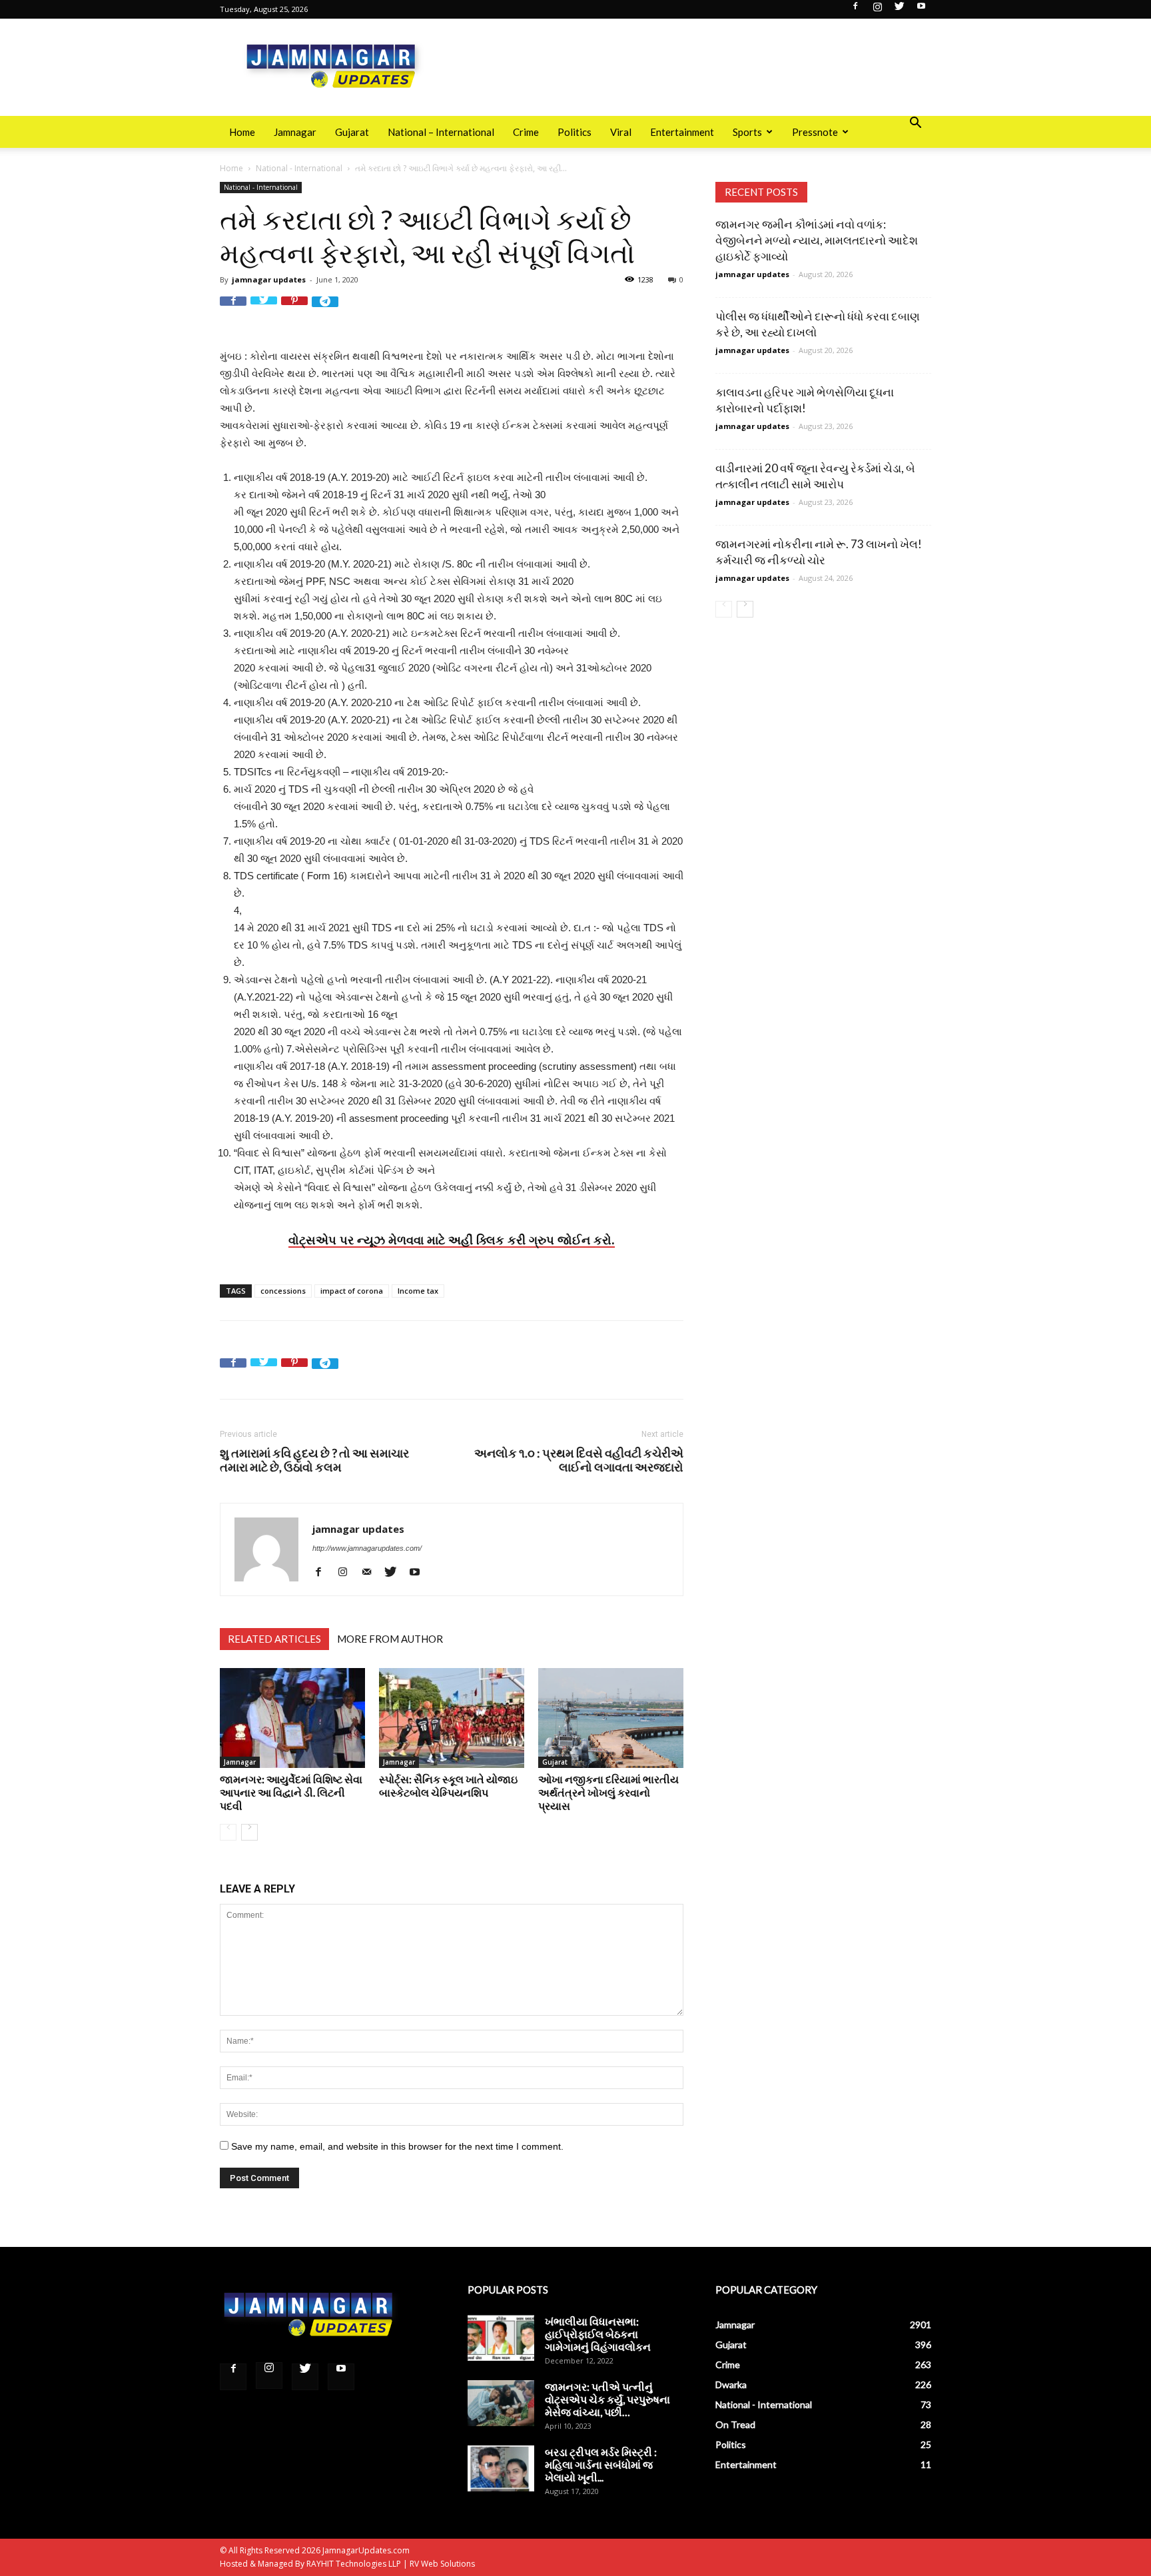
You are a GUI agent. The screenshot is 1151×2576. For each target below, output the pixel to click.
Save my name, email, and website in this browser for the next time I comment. (397, 2146)
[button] (915, 124)
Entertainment (682, 132)
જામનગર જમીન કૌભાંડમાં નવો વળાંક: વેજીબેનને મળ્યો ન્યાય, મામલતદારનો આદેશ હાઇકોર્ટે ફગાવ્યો (817, 240)
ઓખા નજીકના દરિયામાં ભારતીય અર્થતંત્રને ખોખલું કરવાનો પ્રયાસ (608, 1792)
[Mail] (371, 1572)
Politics (575, 132)
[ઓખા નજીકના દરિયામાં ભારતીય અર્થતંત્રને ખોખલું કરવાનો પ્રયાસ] (611, 1718)
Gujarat (352, 132)
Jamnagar (295, 132)
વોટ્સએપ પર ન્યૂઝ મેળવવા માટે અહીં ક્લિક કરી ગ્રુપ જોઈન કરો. (452, 1240)
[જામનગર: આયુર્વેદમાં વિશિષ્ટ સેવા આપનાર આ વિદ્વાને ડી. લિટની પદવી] (292, 1718)
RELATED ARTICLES (274, 1639)
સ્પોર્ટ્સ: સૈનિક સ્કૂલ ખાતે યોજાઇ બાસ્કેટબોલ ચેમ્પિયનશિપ (448, 1786)
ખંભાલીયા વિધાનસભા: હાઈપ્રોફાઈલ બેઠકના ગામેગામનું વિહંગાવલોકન (598, 2334)
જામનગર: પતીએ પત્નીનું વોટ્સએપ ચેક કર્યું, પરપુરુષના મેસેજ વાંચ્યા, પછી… (607, 2399)
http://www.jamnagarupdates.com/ (367, 1548)
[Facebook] (855, 10)
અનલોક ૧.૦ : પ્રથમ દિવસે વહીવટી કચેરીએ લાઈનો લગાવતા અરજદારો (579, 1460)
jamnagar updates (269, 279)
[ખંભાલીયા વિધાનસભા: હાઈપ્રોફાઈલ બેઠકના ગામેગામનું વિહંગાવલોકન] (501, 2338)
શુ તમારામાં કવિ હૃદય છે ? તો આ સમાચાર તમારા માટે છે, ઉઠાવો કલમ (314, 1460)
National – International (441, 132)
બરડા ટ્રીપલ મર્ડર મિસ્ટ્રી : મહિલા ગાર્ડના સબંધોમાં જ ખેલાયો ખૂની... (601, 2464)
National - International (299, 168)
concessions (283, 1291)
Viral (621, 132)
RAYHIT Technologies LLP (354, 2564)
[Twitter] (899, 10)
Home (242, 132)
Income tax (418, 1291)
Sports (747, 132)
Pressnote (815, 132)
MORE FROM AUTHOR (390, 1639)
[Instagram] (877, 10)
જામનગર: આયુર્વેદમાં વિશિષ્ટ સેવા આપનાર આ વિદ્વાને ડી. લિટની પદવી (291, 1792)
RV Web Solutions (442, 2564)
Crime (526, 132)
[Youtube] (921, 10)
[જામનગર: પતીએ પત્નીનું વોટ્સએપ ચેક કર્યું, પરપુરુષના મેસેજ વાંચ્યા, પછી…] (501, 2403)
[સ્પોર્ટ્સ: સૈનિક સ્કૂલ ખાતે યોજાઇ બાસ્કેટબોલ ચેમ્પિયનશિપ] (452, 1718)
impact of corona (352, 1291)
